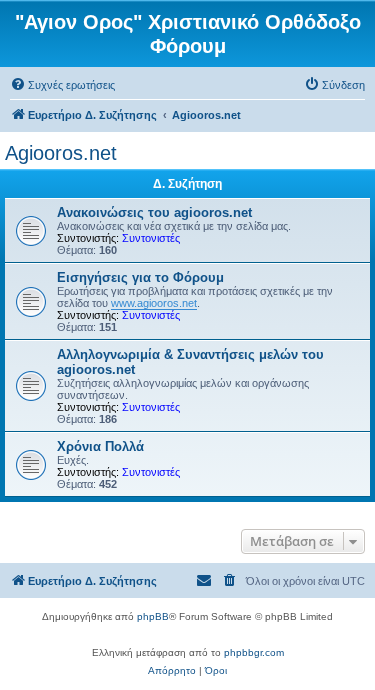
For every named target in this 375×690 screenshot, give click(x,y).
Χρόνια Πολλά (100, 446)
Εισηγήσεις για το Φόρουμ (140, 277)
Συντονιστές (151, 238)
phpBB (153, 616)
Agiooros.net (61, 153)
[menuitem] (62, 85)
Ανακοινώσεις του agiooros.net (154, 212)
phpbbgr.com (254, 652)
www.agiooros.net (154, 303)
